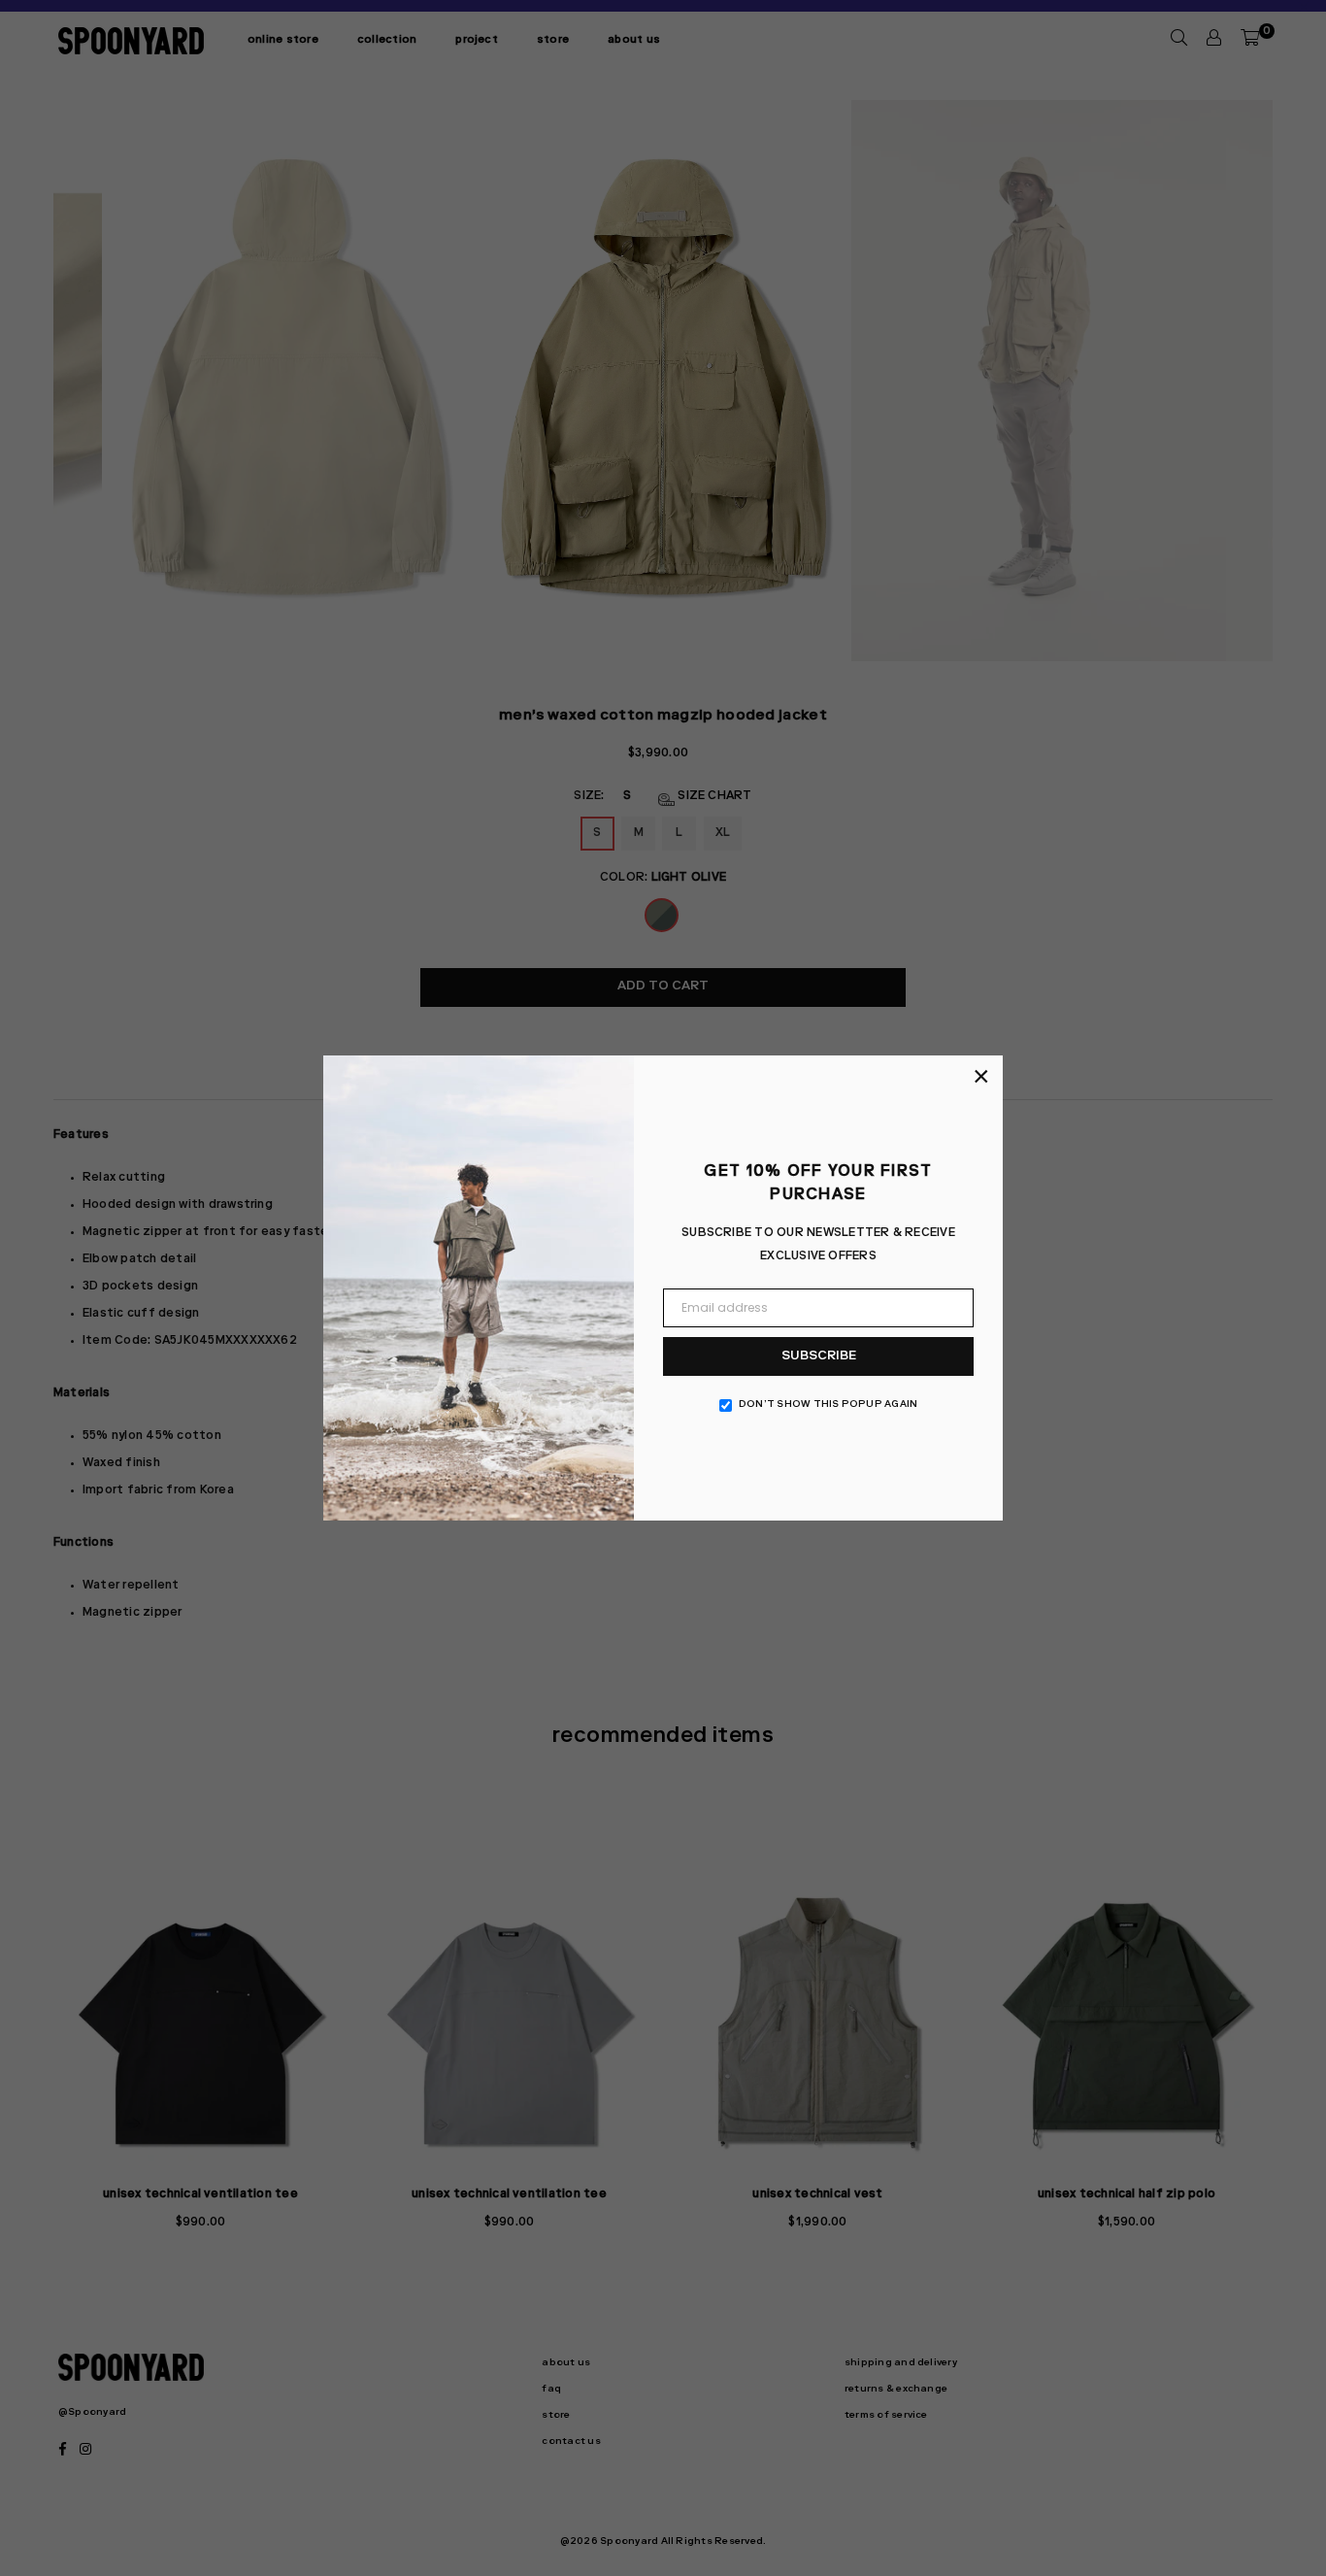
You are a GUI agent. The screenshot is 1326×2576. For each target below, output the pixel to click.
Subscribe (819, 1357)
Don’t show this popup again (828, 1405)
